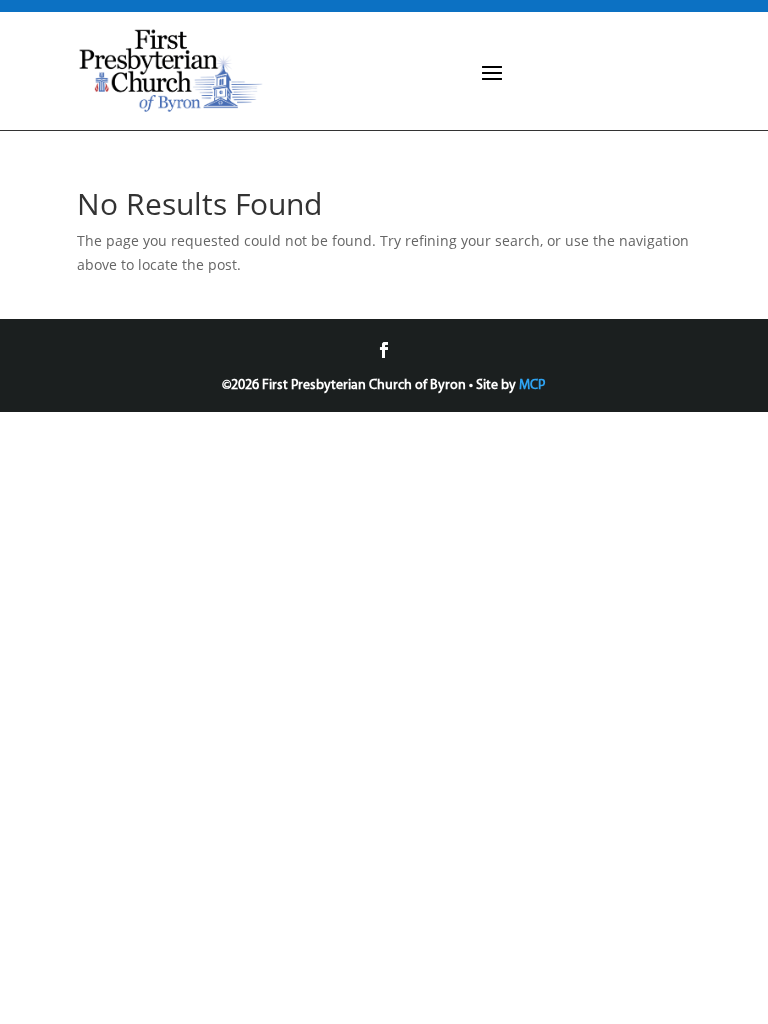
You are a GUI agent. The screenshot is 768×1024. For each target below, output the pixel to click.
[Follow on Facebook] (384, 350)
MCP (532, 385)
